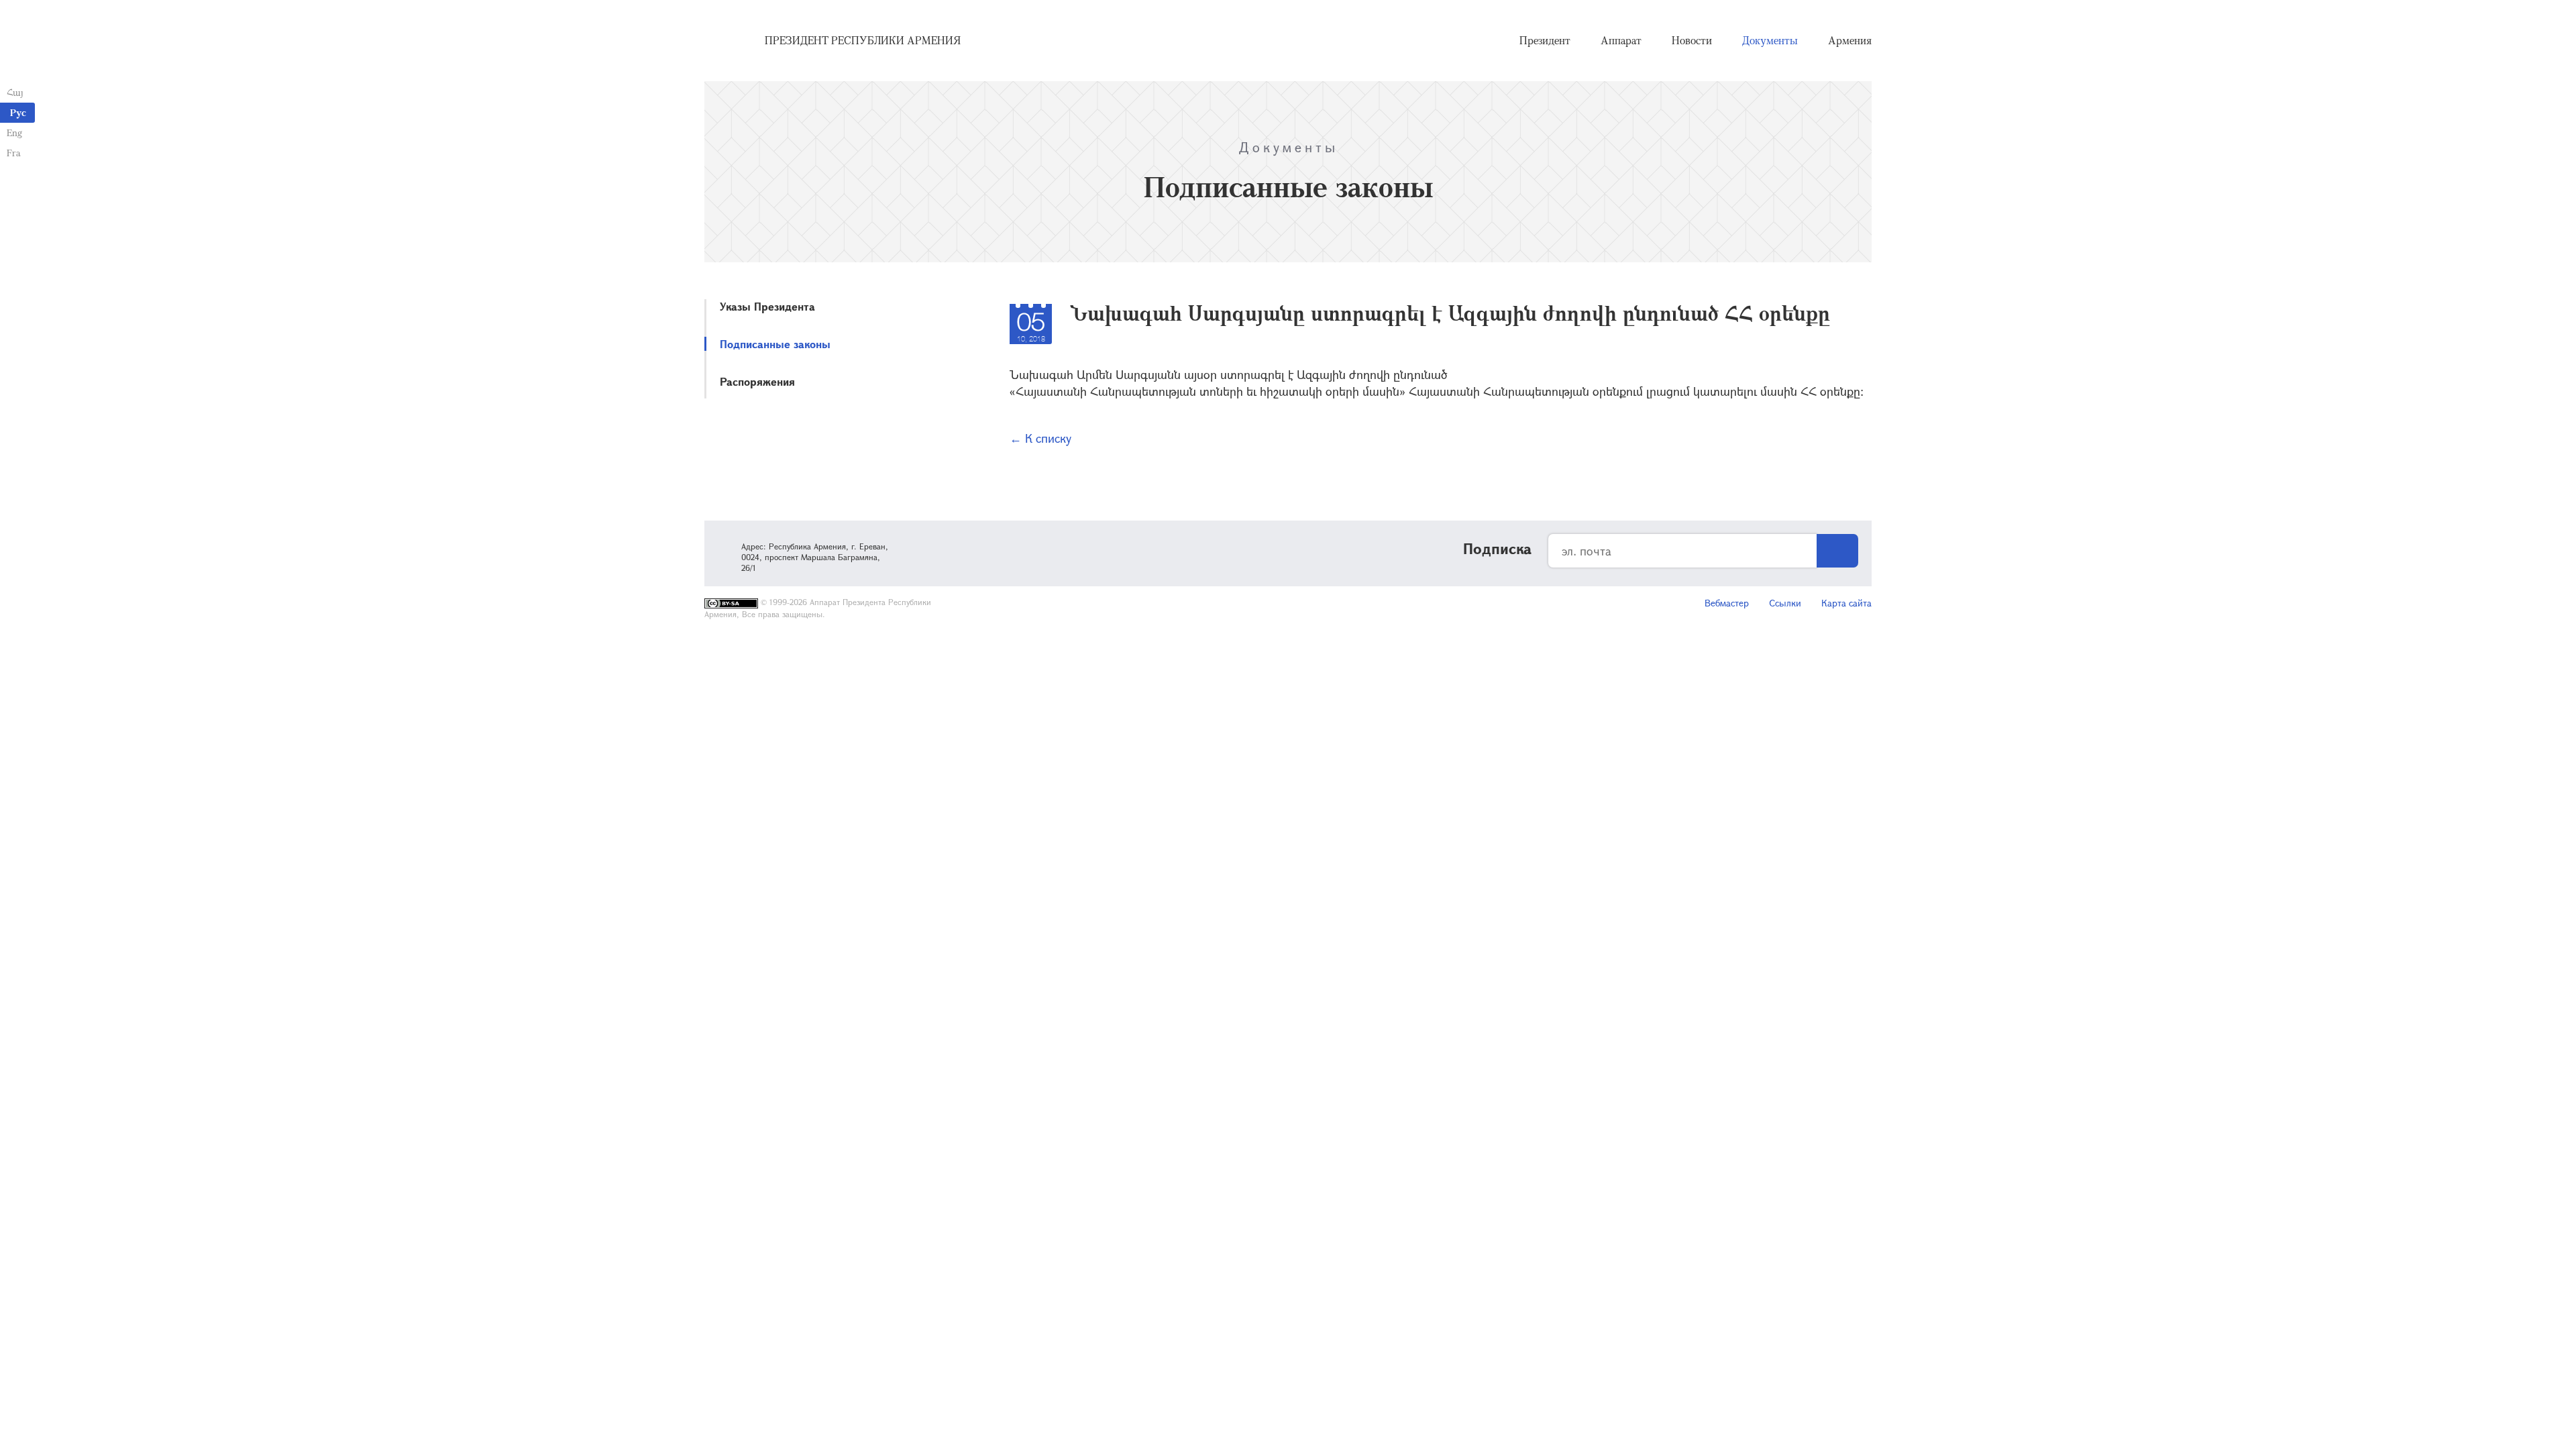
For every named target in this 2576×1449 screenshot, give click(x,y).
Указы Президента (767, 306)
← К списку (1040, 438)
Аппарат (1621, 40)
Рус (18, 112)
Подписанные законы (775, 344)
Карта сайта (1846, 603)
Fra (14, 153)
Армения (1850, 40)
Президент (1545, 40)
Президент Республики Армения (863, 40)
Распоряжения (757, 381)
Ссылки (1785, 603)
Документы (1770, 40)
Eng (14, 132)
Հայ (15, 92)
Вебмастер (1727, 603)
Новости (1692, 40)
